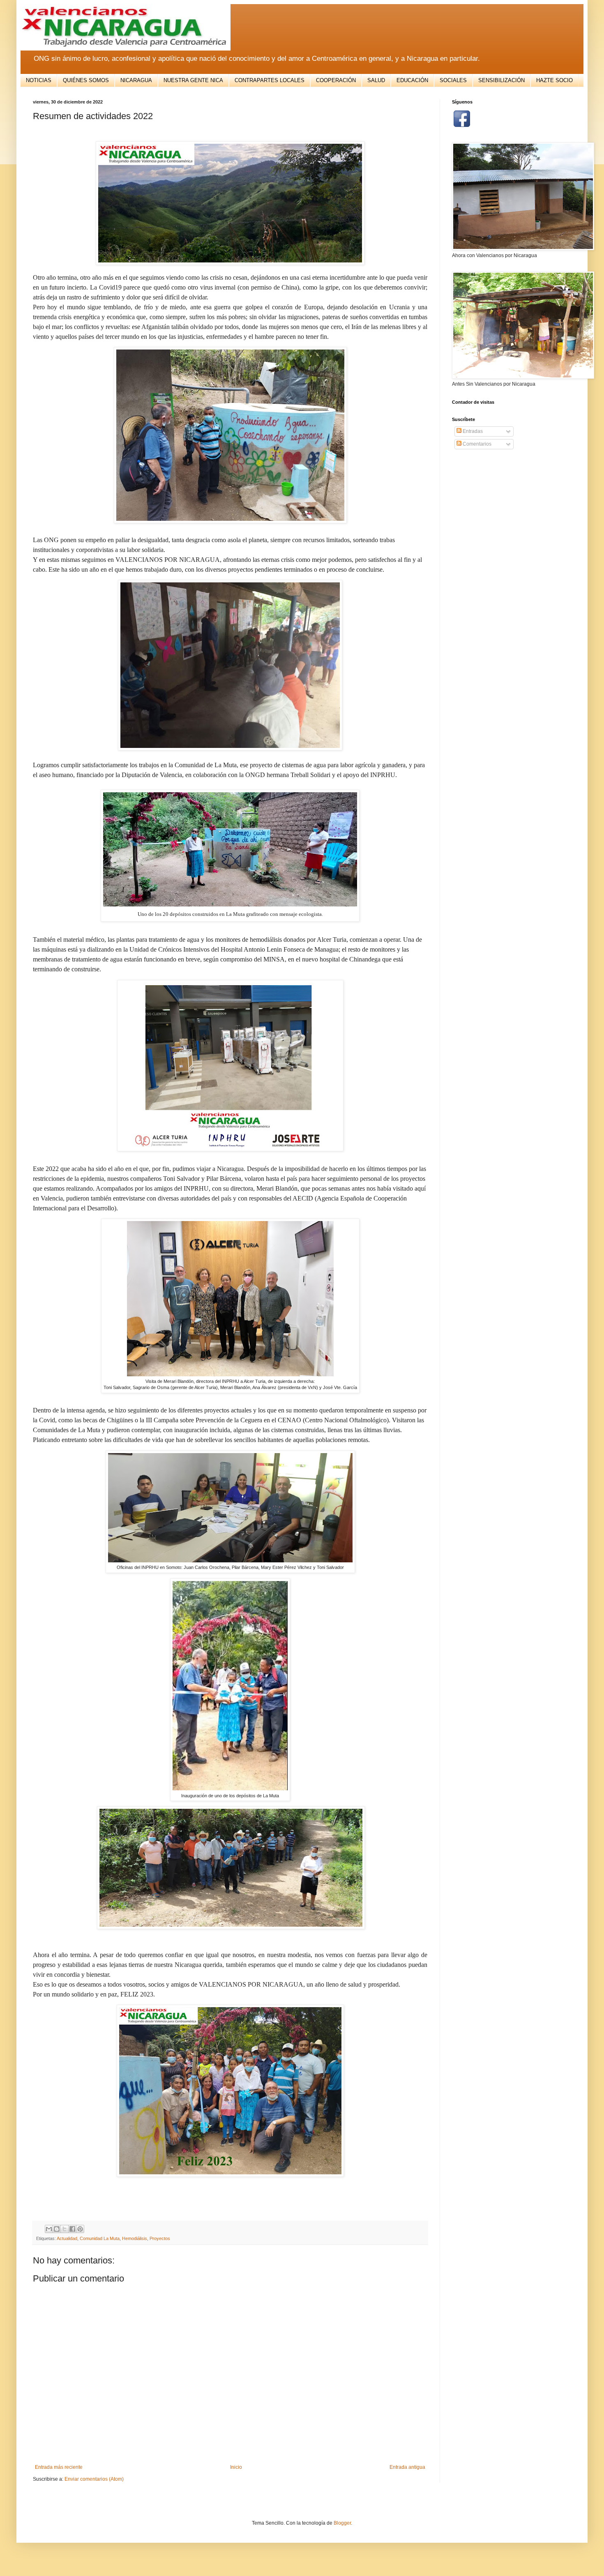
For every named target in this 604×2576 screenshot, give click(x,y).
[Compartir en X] (65, 2229)
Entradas (472, 431)
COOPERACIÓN (336, 80)
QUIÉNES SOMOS (86, 80)
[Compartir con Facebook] (72, 2229)
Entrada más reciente (59, 2467)
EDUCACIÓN (412, 80)
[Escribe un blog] (57, 2229)
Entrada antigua (407, 2467)
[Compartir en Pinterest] (80, 2229)
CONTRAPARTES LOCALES (270, 80)
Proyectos (160, 2238)
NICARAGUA (136, 80)
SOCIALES (453, 80)
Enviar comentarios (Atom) (94, 2479)
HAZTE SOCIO (554, 80)
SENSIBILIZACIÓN (501, 80)
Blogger (342, 2523)
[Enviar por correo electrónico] (49, 2229)
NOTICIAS (39, 80)
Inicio (236, 2467)
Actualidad (67, 2238)
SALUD (376, 80)
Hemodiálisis (135, 2238)
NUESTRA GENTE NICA (193, 80)
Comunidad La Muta (100, 2238)
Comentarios (476, 444)
